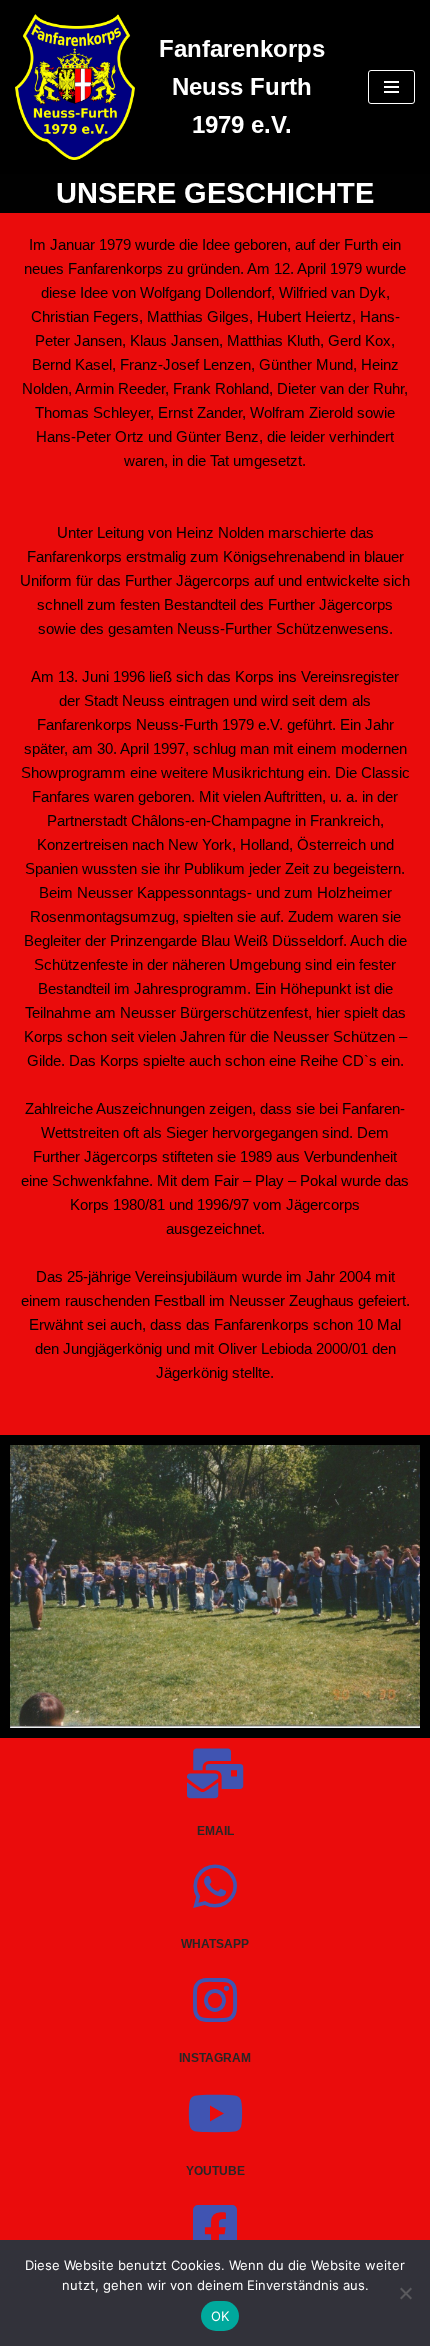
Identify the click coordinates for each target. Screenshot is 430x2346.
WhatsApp (215, 1944)
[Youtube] (215, 2113)
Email (215, 1831)
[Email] (215, 1773)
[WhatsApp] (215, 1886)
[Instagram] (215, 2000)
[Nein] (405, 2293)
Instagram (215, 2058)
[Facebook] (215, 2227)
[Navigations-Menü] (391, 87)
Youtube (215, 2171)
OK (220, 2316)
